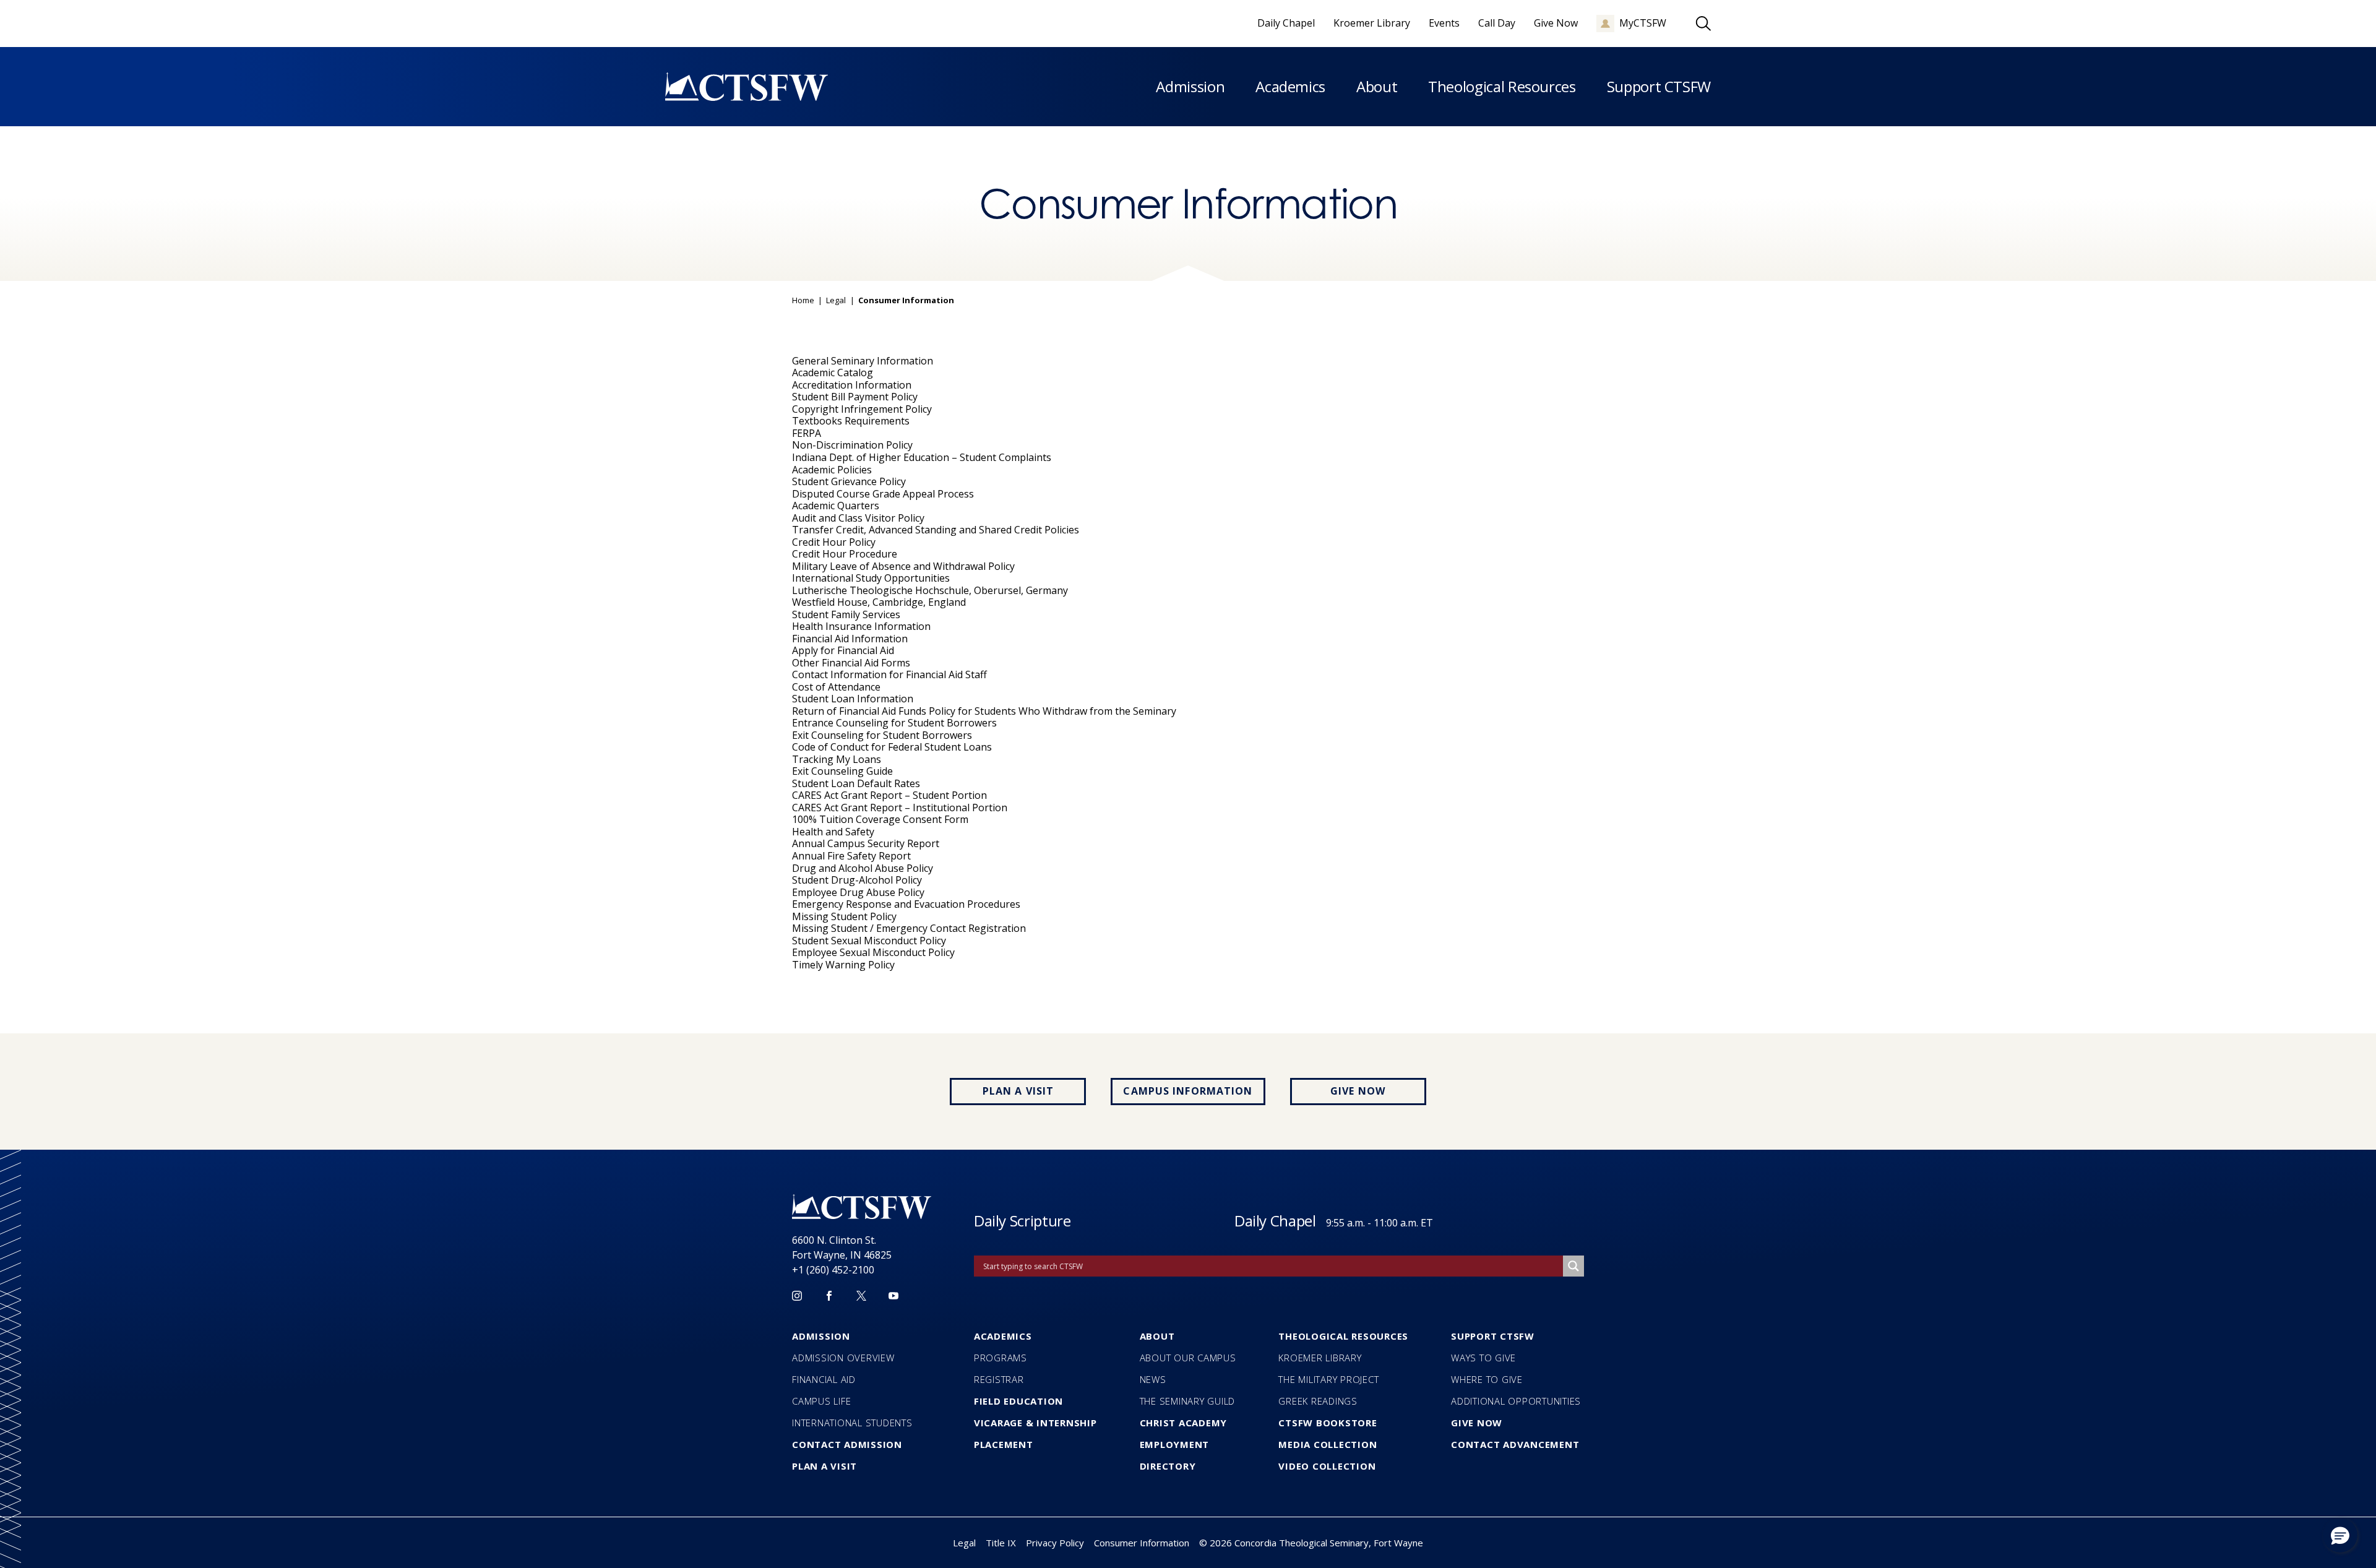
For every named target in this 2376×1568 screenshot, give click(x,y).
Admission (1190, 86)
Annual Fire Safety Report (851, 856)
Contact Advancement (1515, 1444)
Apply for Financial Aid (843, 650)
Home (803, 301)
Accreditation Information (852, 385)
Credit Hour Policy (834, 542)
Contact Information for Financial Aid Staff (889, 674)
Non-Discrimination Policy (852, 445)
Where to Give (1487, 1379)
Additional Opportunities (1516, 1401)
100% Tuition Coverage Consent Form (880, 819)
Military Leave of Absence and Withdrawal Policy (903, 566)
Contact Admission (847, 1444)
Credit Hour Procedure (845, 554)
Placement (1004, 1444)
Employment (1175, 1444)
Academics (1290, 86)
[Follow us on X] (861, 1296)
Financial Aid (824, 1379)
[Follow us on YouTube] (893, 1296)
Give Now (1358, 1091)
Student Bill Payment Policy (855, 397)
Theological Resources (1502, 86)
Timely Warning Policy (843, 965)
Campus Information (1188, 1091)
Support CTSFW (1659, 86)
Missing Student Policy (844, 916)
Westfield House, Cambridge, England (879, 602)
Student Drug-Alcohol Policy (857, 880)
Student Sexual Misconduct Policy (869, 941)
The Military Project (1328, 1379)
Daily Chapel (1275, 1221)
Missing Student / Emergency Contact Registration (909, 928)
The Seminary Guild (1188, 1401)
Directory (1168, 1466)
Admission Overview (843, 1358)
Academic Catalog (833, 373)
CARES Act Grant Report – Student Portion (889, 795)
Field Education (1018, 1401)
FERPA (807, 433)
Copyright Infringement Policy (862, 409)
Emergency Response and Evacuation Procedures (906, 904)
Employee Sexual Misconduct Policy (873, 952)
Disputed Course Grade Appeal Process (883, 494)
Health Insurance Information (861, 626)
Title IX (1001, 1543)
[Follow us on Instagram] (797, 1296)
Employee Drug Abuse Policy (858, 892)
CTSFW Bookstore (1328, 1423)
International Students (852, 1423)
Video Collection (1327, 1466)
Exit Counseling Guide (842, 771)
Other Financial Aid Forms (851, 663)
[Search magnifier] (1573, 1266)
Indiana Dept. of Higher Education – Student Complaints (922, 457)
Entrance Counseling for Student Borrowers (894, 723)
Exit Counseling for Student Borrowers (882, 735)
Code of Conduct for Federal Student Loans (892, 747)
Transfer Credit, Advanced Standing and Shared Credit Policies (936, 530)
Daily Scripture (1022, 1221)
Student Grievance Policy (849, 481)
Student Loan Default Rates (856, 783)
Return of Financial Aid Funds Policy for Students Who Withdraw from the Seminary (984, 711)
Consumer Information (1142, 1543)
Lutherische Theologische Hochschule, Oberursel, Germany (930, 590)
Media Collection (1328, 1444)
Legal (836, 301)
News (1153, 1379)
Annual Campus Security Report (866, 843)
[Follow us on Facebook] (829, 1296)
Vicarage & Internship (1035, 1423)
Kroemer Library (1320, 1358)
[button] (2340, 1535)
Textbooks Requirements (851, 421)
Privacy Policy (1055, 1543)
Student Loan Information (853, 699)
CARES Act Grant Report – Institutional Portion (900, 808)
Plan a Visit (1018, 1091)
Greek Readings (1318, 1401)
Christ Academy (1184, 1423)
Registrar (999, 1379)
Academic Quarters (836, 506)
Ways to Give (1483, 1358)
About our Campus (1188, 1358)
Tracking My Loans (837, 759)
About (1377, 86)
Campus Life (821, 1401)
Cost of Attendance (836, 687)
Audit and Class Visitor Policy (858, 518)
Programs (1001, 1358)
